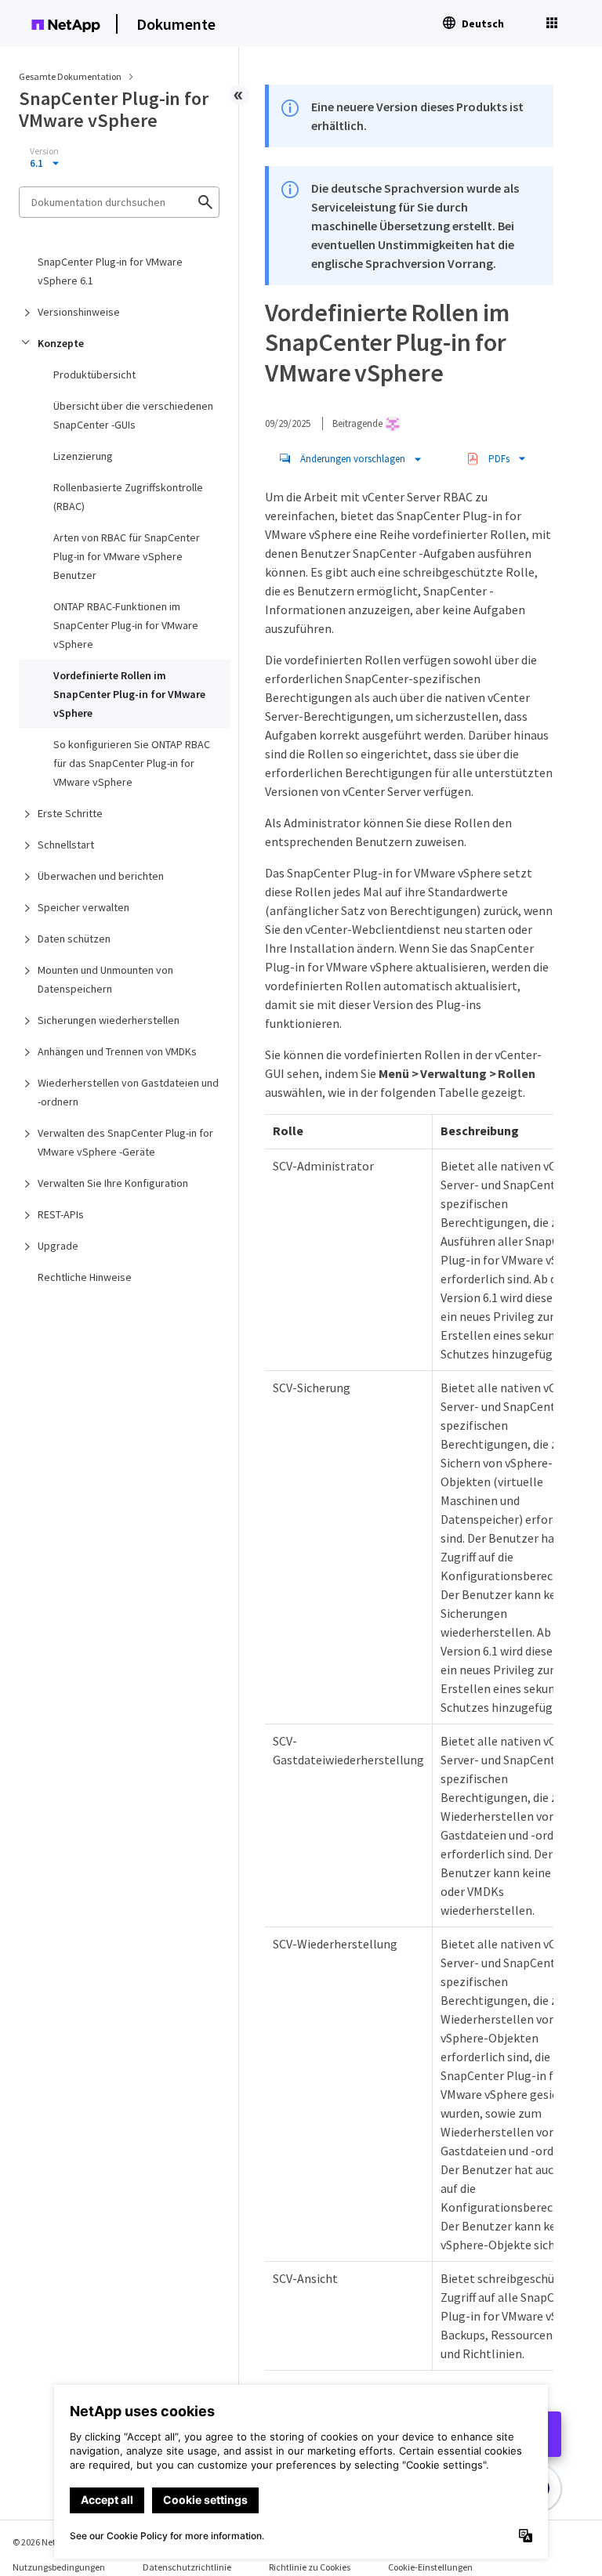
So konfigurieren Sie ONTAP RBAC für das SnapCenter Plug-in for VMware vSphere (132, 763)
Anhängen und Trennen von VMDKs (117, 1051)
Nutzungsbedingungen (59, 2567)
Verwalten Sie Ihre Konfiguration (113, 1183)
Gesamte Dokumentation (70, 76)
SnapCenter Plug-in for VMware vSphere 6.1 (110, 271)
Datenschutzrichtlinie (187, 2567)
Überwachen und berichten (101, 876)
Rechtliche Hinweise (85, 1277)
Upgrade (58, 1246)
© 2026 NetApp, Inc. (51, 2542)
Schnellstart (66, 845)
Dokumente (176, 24)
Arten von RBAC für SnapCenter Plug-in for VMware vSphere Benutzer (127, 556)
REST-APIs (61, 1214)
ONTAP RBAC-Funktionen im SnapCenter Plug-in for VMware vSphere (126, 625)
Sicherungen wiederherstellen (109, 1020)
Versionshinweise (79, 312)
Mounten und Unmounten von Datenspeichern (105, 979)
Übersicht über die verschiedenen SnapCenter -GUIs (133, 415)
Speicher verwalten (83, 907)
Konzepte (61, 343)
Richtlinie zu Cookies (310, 2567)
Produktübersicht (94, 374)
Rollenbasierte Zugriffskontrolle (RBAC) (128, 497)
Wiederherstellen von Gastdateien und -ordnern (128, 1092)
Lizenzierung (83, 456)
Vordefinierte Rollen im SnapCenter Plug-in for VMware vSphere (129, 694)
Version (44, 151)
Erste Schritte (70, 813)
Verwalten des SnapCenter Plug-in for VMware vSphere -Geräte (125, 1142)
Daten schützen (74, 939)
